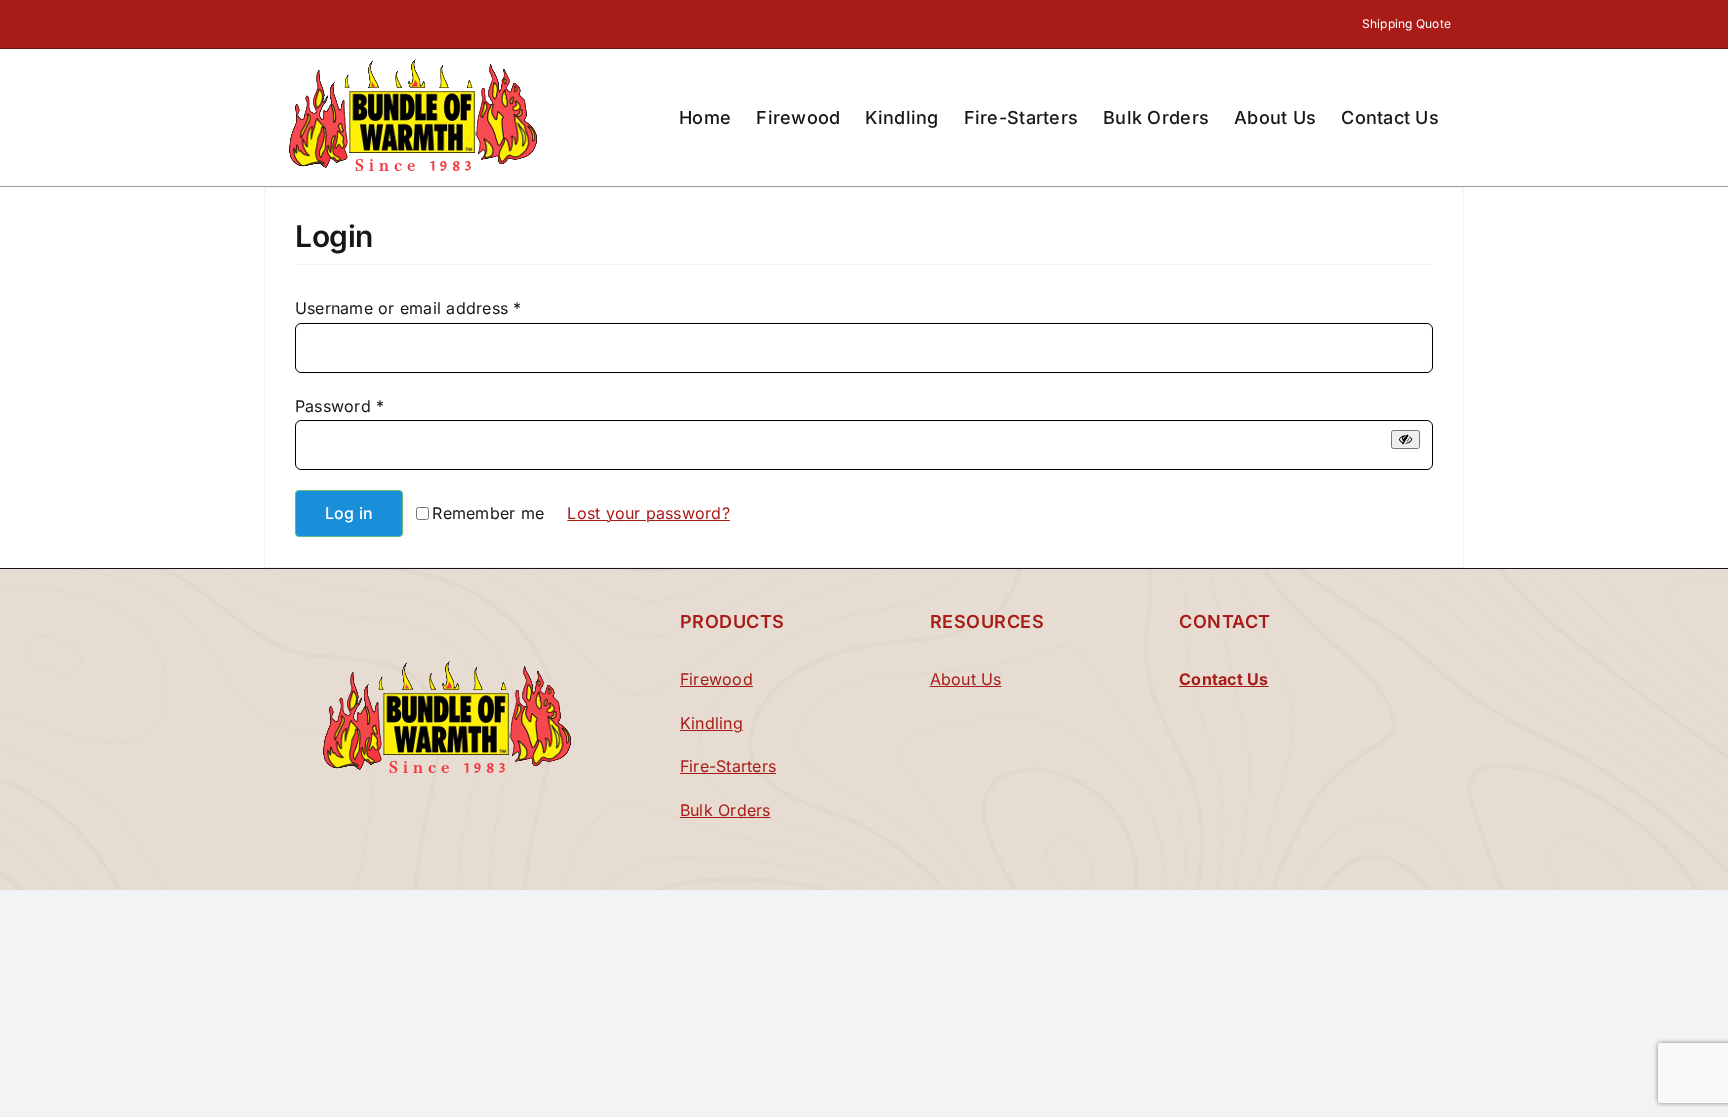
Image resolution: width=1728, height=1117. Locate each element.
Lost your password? (648, 513)
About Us (966, 679)
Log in (349, 513)
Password (339, 406)
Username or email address (408, 308)
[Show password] (1405, 439)
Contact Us (1223, 679)
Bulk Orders (725, 810)
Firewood (716, 679)
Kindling (711, 723)
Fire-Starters (728, 766)
